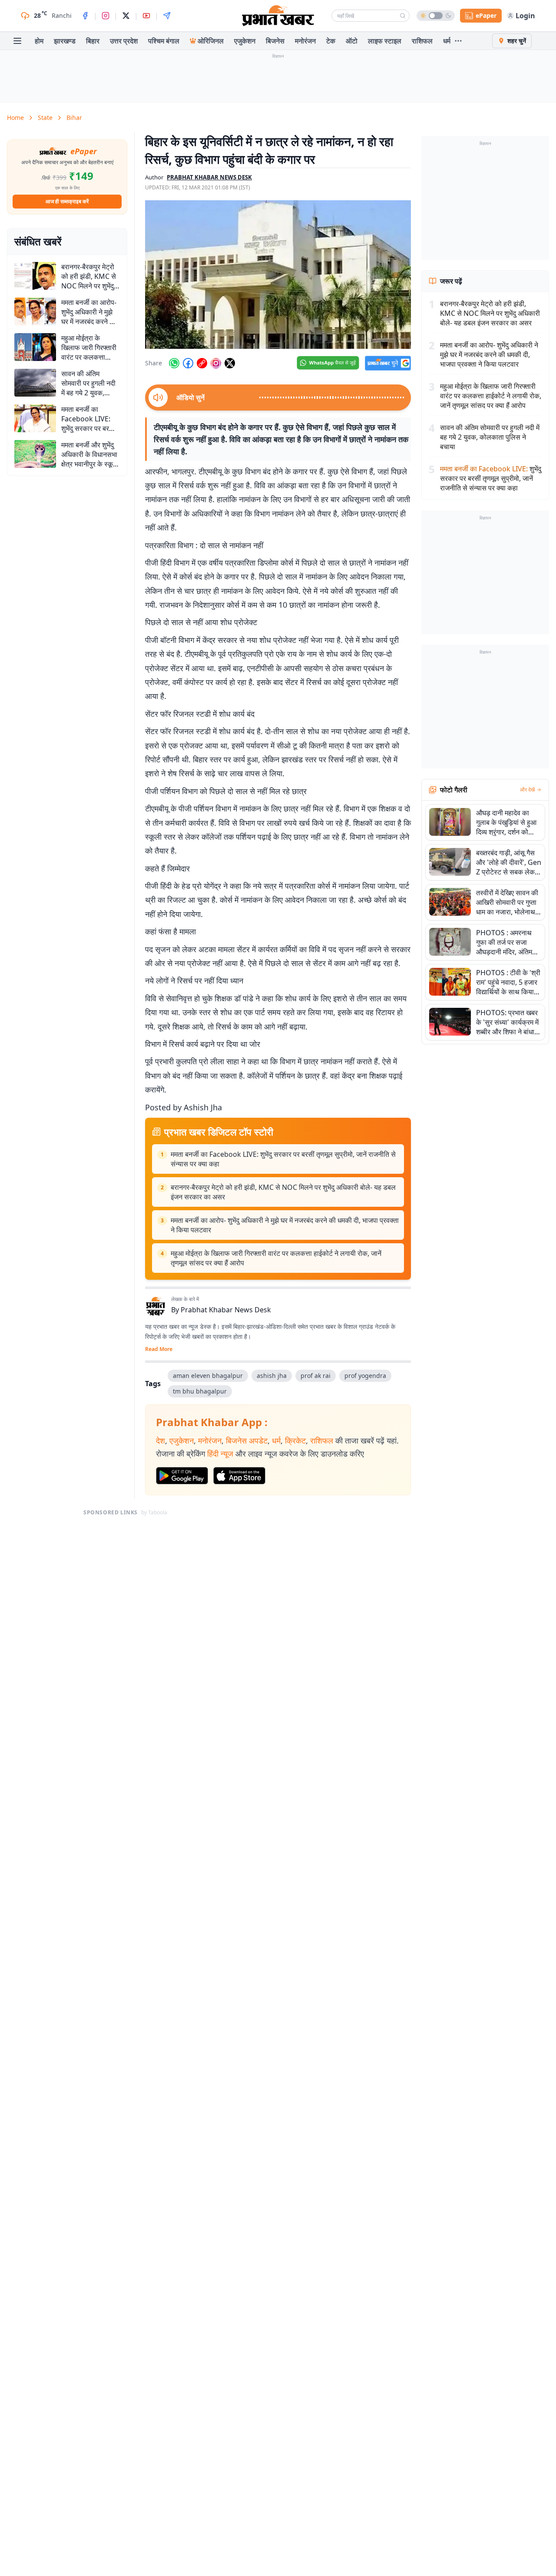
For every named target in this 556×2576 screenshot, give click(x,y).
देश (161, 1440)
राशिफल (422, 41)
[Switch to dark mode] (436, 16)
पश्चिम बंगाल (164, 41)
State (45, 118)
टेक (331, 41)
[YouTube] (146, 16)
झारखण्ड (65, 41)
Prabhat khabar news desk (209, 177)
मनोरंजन (305, 41)
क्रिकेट (295, 1440)
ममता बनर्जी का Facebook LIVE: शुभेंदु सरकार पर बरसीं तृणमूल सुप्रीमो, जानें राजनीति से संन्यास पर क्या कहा (283, 1159)
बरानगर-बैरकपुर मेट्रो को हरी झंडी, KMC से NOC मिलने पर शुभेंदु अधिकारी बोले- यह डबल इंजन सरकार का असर (283, 1192)
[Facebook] (85, 16)
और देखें (527, 790)
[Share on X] (230, 363)
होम (39, 41)
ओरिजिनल (211, 41)
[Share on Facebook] (188, 363)
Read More (159, 1349)
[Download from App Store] (239, 1476)
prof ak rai (316, 1376)
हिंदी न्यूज (220, 1454)
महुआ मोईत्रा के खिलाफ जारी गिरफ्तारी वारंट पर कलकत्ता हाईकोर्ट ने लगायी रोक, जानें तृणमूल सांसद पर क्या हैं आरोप (276, 1258)
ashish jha (272, 1376)
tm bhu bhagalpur (200, 1391)
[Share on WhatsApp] (174, 363)
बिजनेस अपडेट (247, 1440)
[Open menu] (17, 41)
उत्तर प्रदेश (124, 41)
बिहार (93, 41)
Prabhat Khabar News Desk (226, 1310)
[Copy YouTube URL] (202, 363)
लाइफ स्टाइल (385, 41)
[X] (126, 16)
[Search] (403, 16)
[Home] (278, 16)
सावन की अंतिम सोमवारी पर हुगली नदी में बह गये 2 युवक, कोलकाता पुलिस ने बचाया (490, 437)
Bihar (74, 118)
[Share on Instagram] (216, 363)
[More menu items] (458, 41)
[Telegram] (167, 16)
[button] (278, 275)
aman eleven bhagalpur (208, 1376)
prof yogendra (365, 1376)
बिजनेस (275, 41)
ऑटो (352, 41)
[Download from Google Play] (182, 1476)
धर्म (447, 41)
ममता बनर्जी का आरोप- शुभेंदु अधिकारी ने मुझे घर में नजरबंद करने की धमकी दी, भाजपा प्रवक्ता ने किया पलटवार (285, 1225)
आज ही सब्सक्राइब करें (67, 201)
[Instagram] (106, 16)
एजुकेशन (245, 41)
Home (15, 118)
